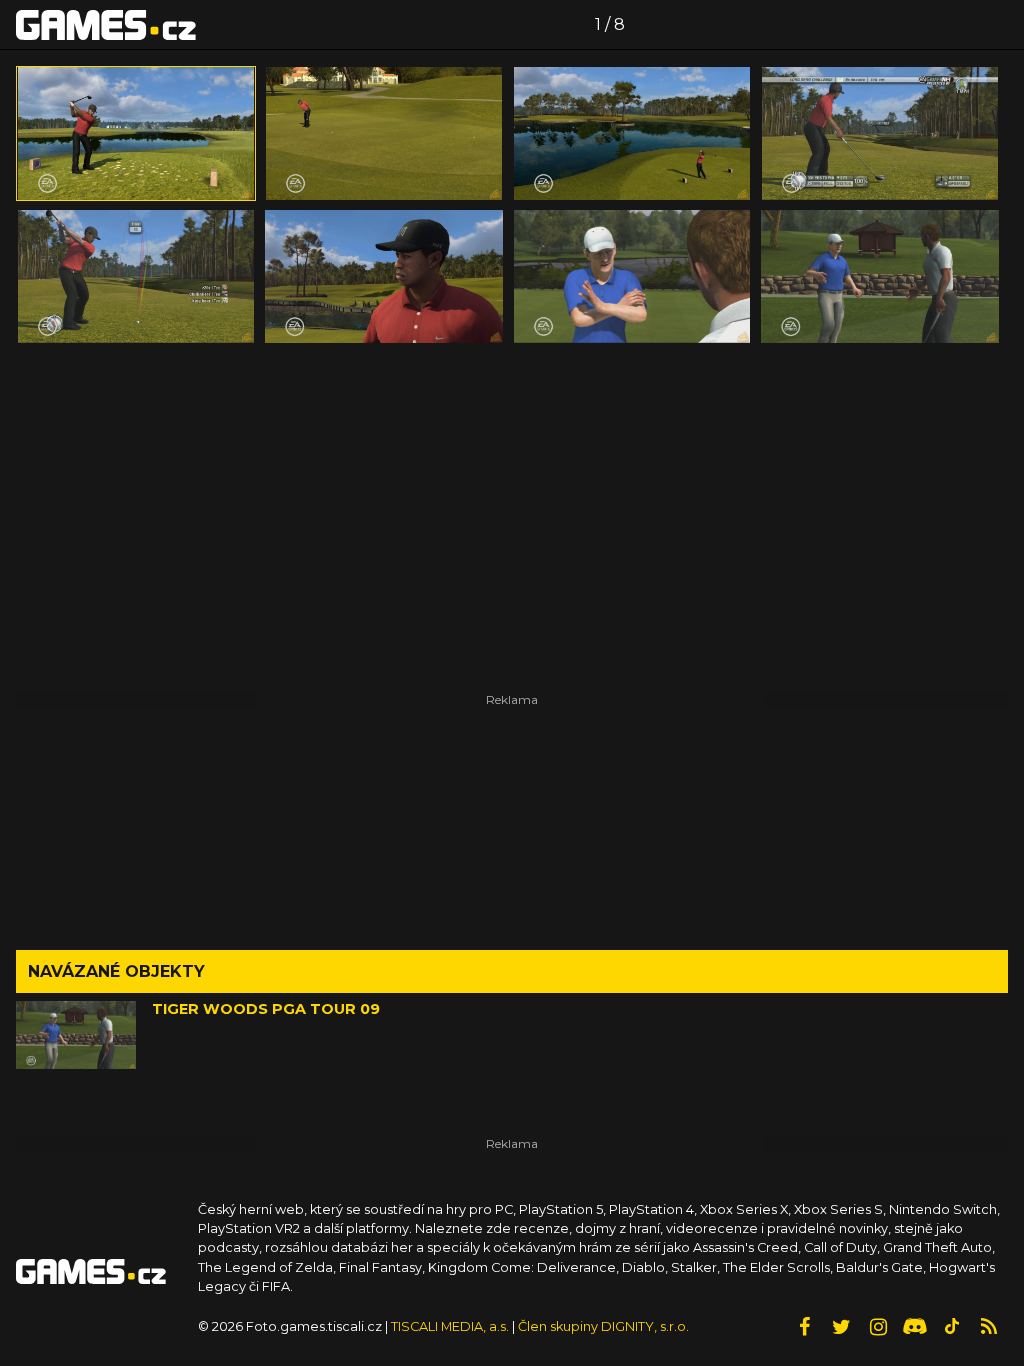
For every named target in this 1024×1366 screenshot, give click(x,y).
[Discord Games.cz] (915, 1327)
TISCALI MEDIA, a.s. (450, 1326)
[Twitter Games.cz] (841, 1327)
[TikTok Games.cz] (952, 1327)
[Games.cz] (106, 24)
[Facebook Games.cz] (804, 1327)
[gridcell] (136, 133)
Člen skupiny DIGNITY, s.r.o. (603, 1326)
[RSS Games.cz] (989, 1327)
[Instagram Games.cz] (878, 1327)
